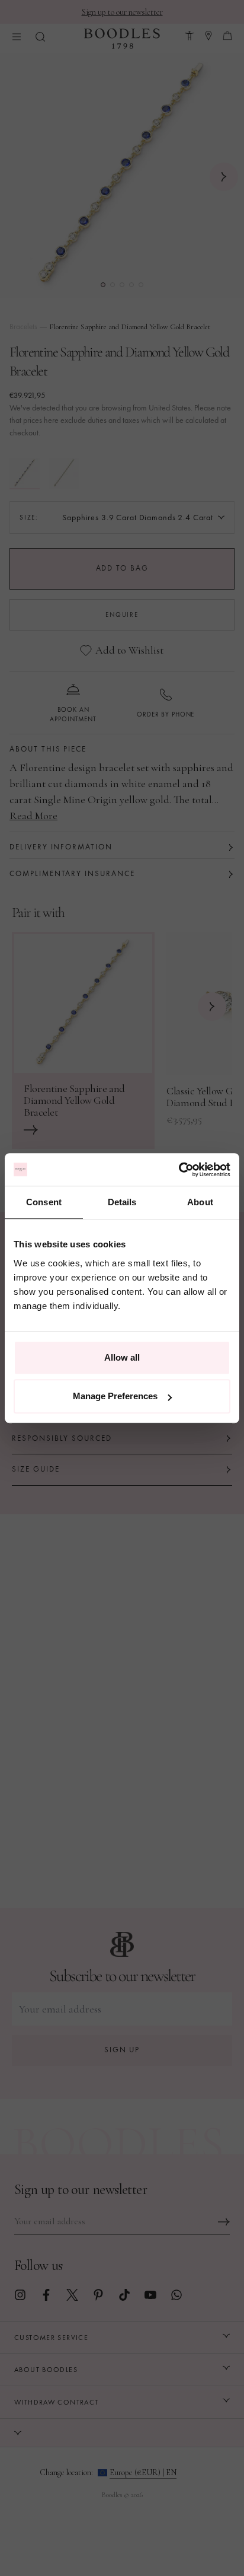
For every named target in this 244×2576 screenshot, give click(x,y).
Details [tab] (122, 1202)
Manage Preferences (115, 1396)
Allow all (122, 1357)
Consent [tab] (44, 1202)
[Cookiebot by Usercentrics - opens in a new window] (179, 1170)
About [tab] (200, 1202)
